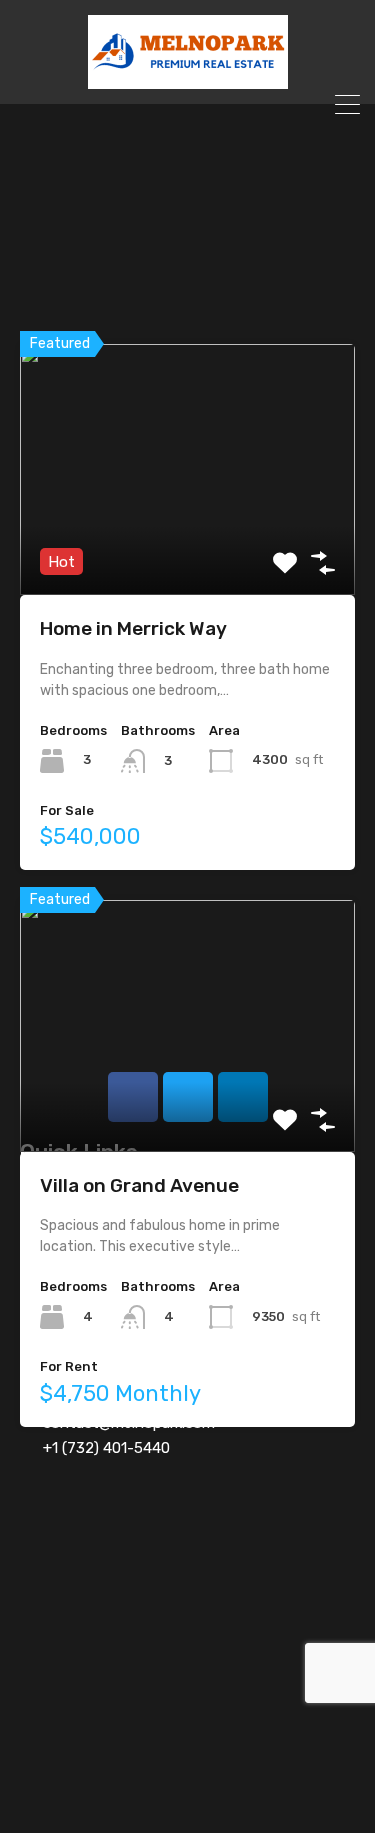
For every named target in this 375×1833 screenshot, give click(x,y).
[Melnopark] (188, 80)
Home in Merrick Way (133, 628)
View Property (187, 545)
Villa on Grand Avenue (139, 1185)
